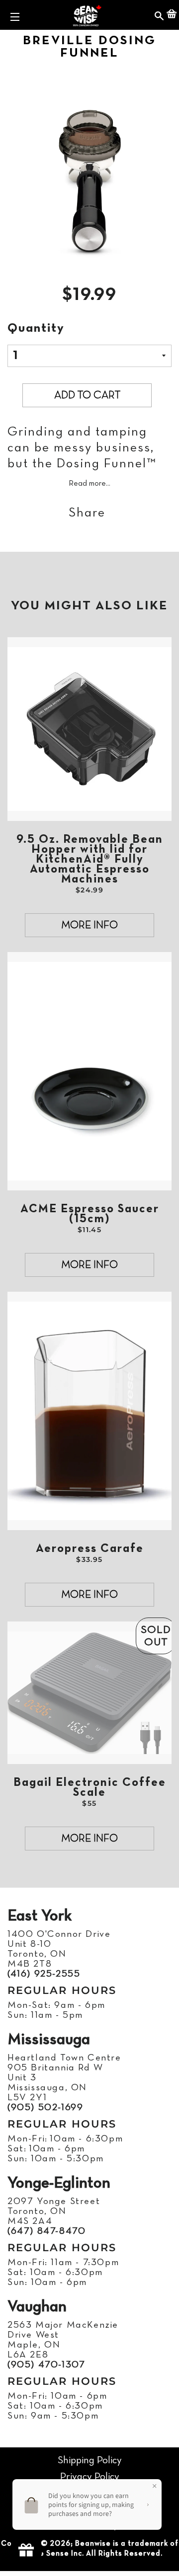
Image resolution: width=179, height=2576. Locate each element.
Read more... (89, 484)
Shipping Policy (90, 2461)
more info (89, 925)
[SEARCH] (159, 15)
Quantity (36, 329)
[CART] (172, 15)
